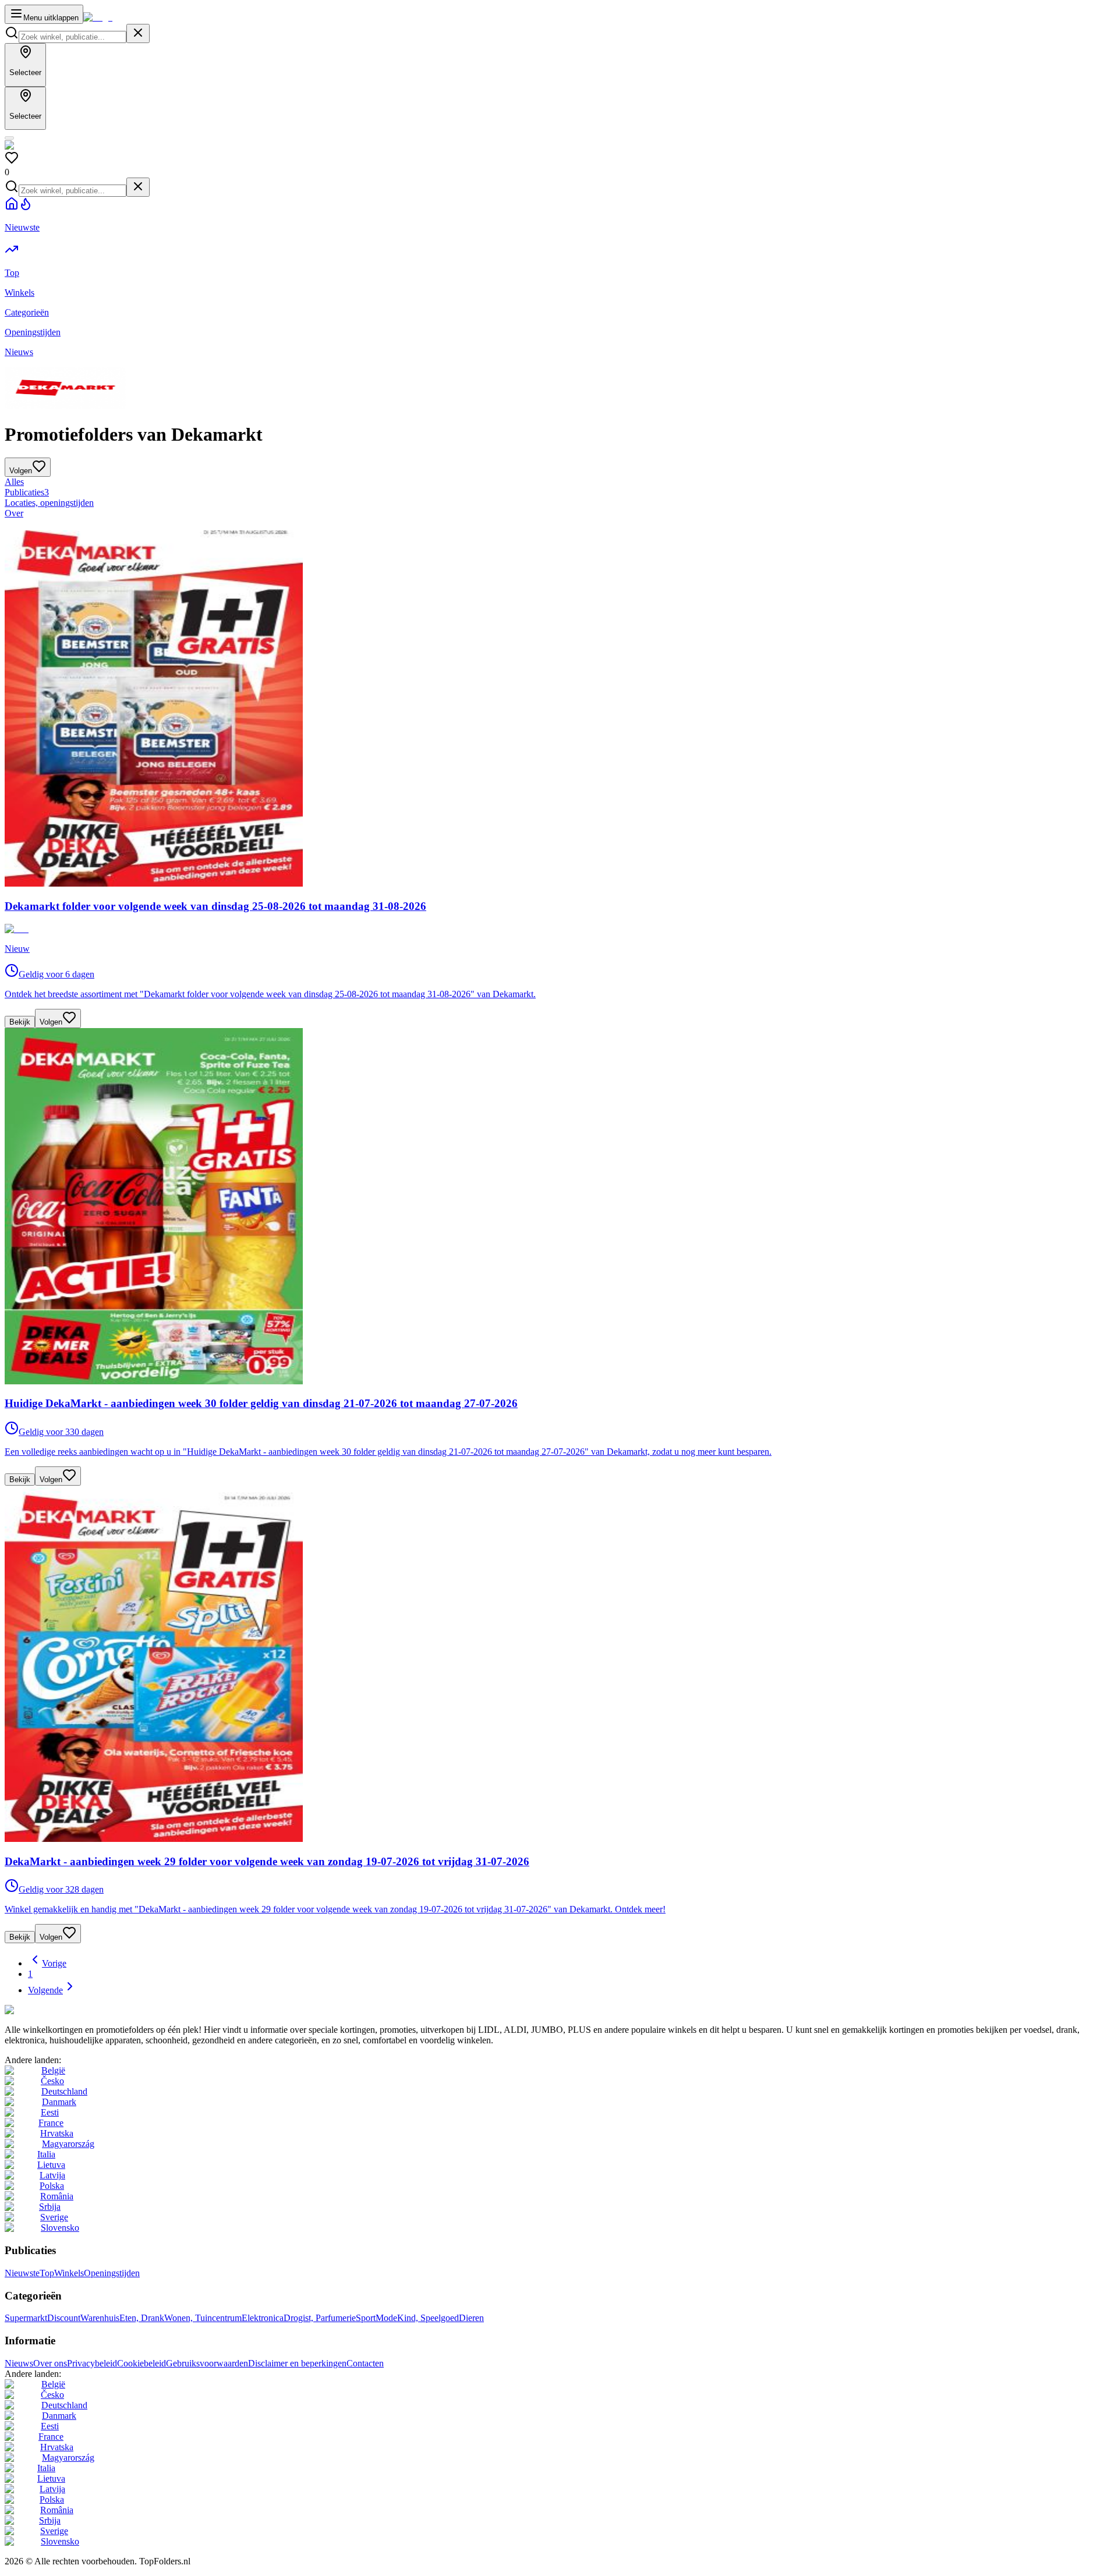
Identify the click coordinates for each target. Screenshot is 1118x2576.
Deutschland (64, 2091)
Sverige (54, 2217)
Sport (366, 2318)
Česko (52, 2081)
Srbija (50, 2207)
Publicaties (27, 492)
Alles (14, 482)
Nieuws (19, 2363)
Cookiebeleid (141, 2363)
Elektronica (263, 2318)
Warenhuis (100, 2318)
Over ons (50, 2363)
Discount (64, 2318)
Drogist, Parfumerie (320, 2318)
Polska (52, 2186)
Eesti (50, 2112)
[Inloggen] (9, 138)
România (57, 2196)
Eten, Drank (142, 2318)
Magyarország (68, 2144)
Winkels (69, 2273)
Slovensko (60, 2228)
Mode (386, 2318)
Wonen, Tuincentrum (203, 2318)
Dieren (471, 2318)
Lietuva (51, 2165)
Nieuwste (22, 2273)
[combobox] (72, 37)
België (53, 2070)
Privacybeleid (92, 2363)
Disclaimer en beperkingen (297, 2363)
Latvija (52, 2175)
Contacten (365, 2363)
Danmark (59, 2102)
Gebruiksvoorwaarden (207, 2363)
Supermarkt (26, 2318)
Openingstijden (112, 2273)
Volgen (51, 1022)
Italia (46, 2154)
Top (47, 2273)
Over (14, 513)
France (51, 2123)
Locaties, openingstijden (49, 503)
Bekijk (20, 1022)
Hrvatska (57, 2133)
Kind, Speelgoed (428, 2318)
